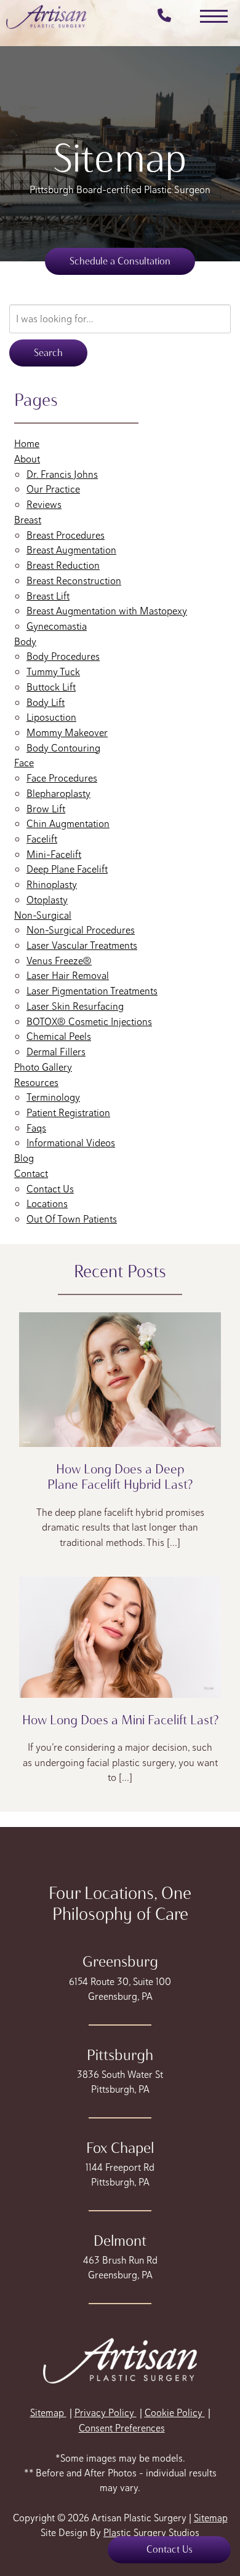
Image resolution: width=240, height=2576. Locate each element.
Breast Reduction (63, 565)
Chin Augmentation (68, 823)
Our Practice (53, 489)
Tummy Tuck (53, 672)
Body (25, 641)
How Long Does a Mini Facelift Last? (120, 1720)
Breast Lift (48, 596)
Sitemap (48, 2413)
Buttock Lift (51, 687)
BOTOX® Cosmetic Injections (89, 1021)
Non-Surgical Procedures (81, 930)
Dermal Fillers (56, 1052)
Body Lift (46, 702)
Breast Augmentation (71, 550)
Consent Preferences (122, 2428)
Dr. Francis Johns (62, 474)
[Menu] (214, 16)
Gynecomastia (57, 626)
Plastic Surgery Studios (151, 2533)
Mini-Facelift (54, 854)
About (27, 459)
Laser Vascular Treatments (82, 945)
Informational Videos (71, 1143)
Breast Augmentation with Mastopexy (107, 611)
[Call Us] (161, 17)
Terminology (53, 1097)
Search (48, 353)
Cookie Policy (175, 2413)
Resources (36, 1082)
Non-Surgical (43, 915)
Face (24, 763)
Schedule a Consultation (120, 261)
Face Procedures (62, 778)
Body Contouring (63, 748)
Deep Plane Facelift (67, 869)
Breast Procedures (66, 535)
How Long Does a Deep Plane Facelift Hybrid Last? (120, 1476)
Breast (28, 520)
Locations (47, 1203)
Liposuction (51, 717)
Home (27, 443)
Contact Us (50, 1189)
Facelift (42, 839)
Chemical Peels (59, 1036)
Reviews (44, 504)
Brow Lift (46, 809)
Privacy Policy (106, 2413)
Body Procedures (63, 656)
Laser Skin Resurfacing (75, 1006)
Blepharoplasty (58, 793)
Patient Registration (68, 1112)
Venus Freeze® (59, 961)
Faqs (36, 1128)
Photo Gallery (43, 1067)
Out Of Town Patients (72, 1219)
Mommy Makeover (67, 732)
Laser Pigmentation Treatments (92, 991)
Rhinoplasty (52, 884)
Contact (31, 1173)
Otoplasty (47, 900)
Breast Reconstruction (74, 581)
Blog (24, 1158)
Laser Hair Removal (68, 975)
